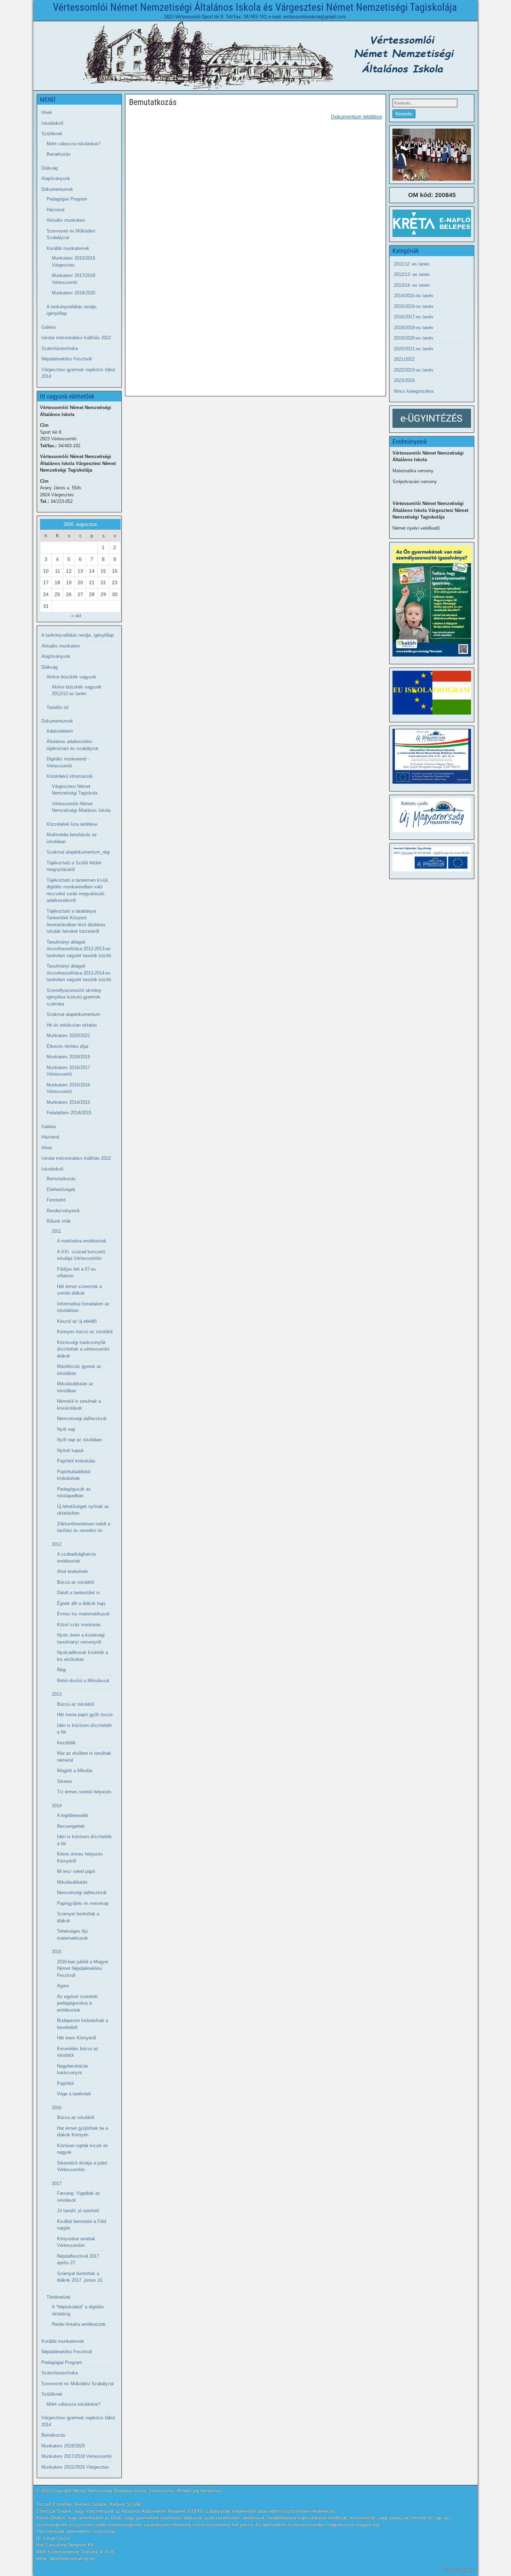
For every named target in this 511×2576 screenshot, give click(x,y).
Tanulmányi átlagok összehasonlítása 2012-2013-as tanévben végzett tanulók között (79, 949)
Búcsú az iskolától (76, 1582)
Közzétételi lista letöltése (72, 824)
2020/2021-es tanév (414, 349)
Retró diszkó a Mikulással (83, 1681)
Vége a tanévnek (74, 2094)
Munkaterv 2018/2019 (68, 1057)
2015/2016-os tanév (414, 306)
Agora (63, 1986)
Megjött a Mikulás (75, 1771)
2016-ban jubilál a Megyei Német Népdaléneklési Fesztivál (83, 1968)
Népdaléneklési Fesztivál (67, 359)
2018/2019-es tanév (414, 328)
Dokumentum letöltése (356, 117)
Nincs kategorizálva (414, 391)
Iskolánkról (52, 123)
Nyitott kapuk (70, 1450)
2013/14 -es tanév (412, 285)
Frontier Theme (459, 2570)
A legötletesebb (72, 1815)
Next (462, 153)
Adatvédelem (60, 731)
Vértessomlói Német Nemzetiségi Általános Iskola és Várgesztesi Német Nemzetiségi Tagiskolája (255, 7)
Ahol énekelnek (72, 1571)
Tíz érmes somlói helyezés (84, 1792)
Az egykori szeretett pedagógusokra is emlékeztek (77, 2003)
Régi (62, 1670)
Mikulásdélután (72, 1882)
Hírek (47, 112)
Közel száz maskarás (79, 1625)
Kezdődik (66, 1743)
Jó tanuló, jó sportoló (78, 2211)
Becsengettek (71, 1826)
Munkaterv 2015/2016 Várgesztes (75, 2467)
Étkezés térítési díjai (67, 1046)
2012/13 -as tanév (412, 274)
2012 (57, 1544)
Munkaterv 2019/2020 (74, 293)
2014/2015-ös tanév (414, 296)
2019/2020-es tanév (414, 338)
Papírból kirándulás (76, 1461)
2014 (57, 1806)
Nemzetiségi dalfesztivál (82, 1419)
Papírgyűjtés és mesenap (83, 1903)
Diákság (50, 168)
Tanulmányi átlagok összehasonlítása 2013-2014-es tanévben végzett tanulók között (79, 973)
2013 (57, 1694)
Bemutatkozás (153, 102)
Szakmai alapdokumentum (73, 1014)
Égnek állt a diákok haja (81, 1603)
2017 (57, 2183)
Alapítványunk (56, 178)
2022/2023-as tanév (414, 370)
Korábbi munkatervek (68, 248)
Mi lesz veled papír (76, 1871)
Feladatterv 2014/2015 (69, 1113)
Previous (401, 153)
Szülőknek (52, 134)
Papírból (65, 2083)
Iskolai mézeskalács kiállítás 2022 (76, 338)
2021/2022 (404, 359)
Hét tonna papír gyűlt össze (85, 1715)
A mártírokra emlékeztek (82, 1241)
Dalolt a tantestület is (78, 1593)
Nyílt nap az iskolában (79, 1440)
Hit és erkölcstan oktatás (72, 1025)
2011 (56, 1231)
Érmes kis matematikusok (83, 1614)
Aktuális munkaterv (66, 220)
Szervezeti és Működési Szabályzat (78, 2384)
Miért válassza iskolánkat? (74, 144)
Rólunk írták (59, 1221)
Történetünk (59, 2297)
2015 (57, 1952)
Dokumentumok (57, 189)
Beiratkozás (59, 154)
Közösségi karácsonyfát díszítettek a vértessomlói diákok (83, 1349)
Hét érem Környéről (76, 2038)
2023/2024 (404, 380)
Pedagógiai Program (67, 199)
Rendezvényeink (63, 1211)
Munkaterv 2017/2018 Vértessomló (76, 2456)
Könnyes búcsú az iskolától (85, 1332)
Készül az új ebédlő (77, 1321)
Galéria (48, 327)
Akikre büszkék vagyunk (71, 677)
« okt (76, 616)
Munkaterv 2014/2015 (68, 1102)
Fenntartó (56, 1200)
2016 (57, 2108)
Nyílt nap (66, 1429)
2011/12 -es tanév (412, 264)
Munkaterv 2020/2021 (68, 1036)
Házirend (55, 210)
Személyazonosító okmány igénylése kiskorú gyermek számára (74, 997)
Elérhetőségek (61, 1189)
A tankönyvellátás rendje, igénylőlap (78, 635)
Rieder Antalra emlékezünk (79, 2324)
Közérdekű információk (70, 776)
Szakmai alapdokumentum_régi (78, 852)
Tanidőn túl (58, 707)
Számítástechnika (60, 348)
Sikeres (65, 1781)
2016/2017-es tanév (414, 317)
